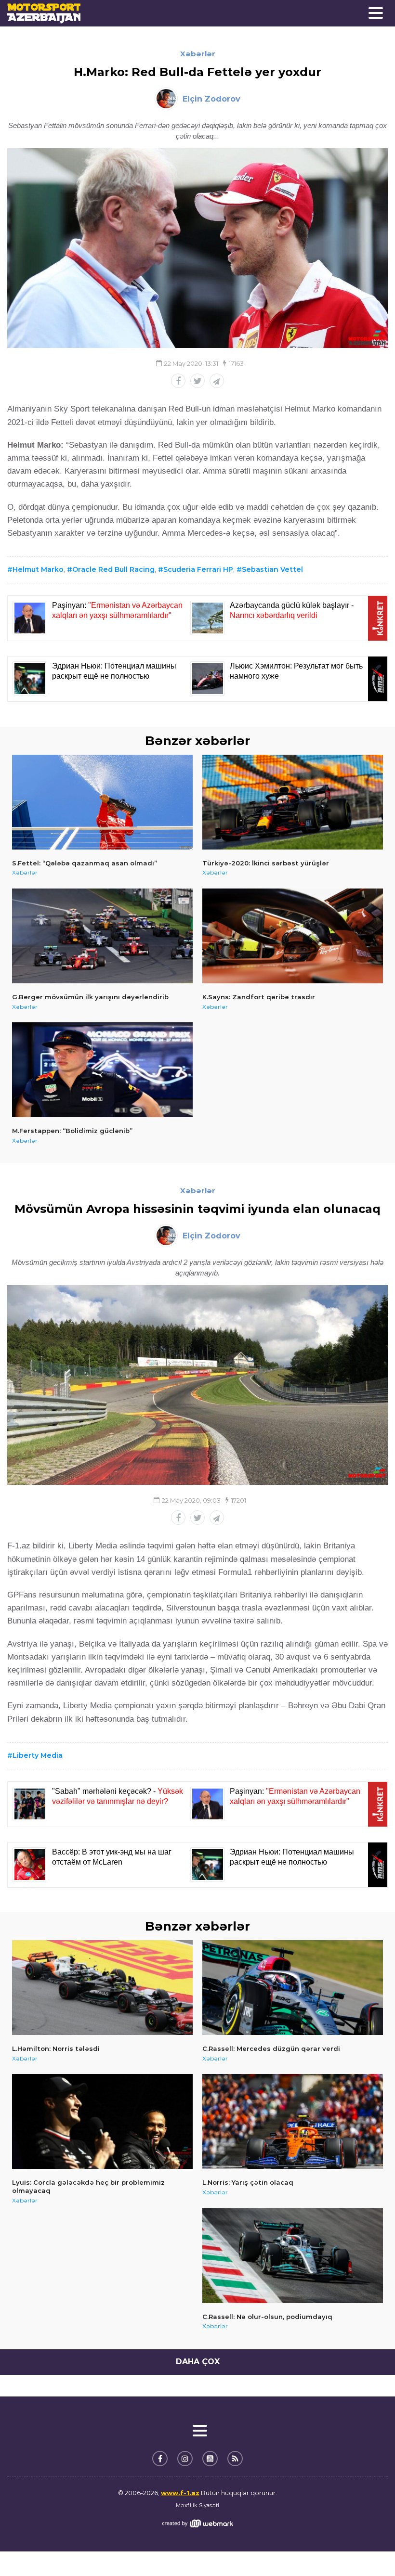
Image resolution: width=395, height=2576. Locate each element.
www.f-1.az (180, 2493)
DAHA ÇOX (198, 2362)
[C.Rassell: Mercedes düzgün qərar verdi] (293, 1988)
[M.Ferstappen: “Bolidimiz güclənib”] (102, 1070)
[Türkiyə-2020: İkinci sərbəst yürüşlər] (293, 802)
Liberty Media (38, 1755)
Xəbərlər (198, 54)
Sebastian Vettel (272, 569)
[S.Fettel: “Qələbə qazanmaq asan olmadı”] (102, 802)
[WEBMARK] (197, 2523)
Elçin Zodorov (211, 99)
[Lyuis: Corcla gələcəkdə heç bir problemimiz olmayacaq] (102, 2121)
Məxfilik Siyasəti (197, 2505)
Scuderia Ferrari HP (198, 569)
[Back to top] (368, 2549)
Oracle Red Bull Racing (113, 569)
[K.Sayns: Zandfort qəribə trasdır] (293, 936)
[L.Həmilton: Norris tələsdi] (102, 1988)
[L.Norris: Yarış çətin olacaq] (293, 2121)
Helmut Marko (38, 569)
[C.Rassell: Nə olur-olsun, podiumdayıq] (293, 2256)
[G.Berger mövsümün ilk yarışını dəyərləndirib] (102, 936)
